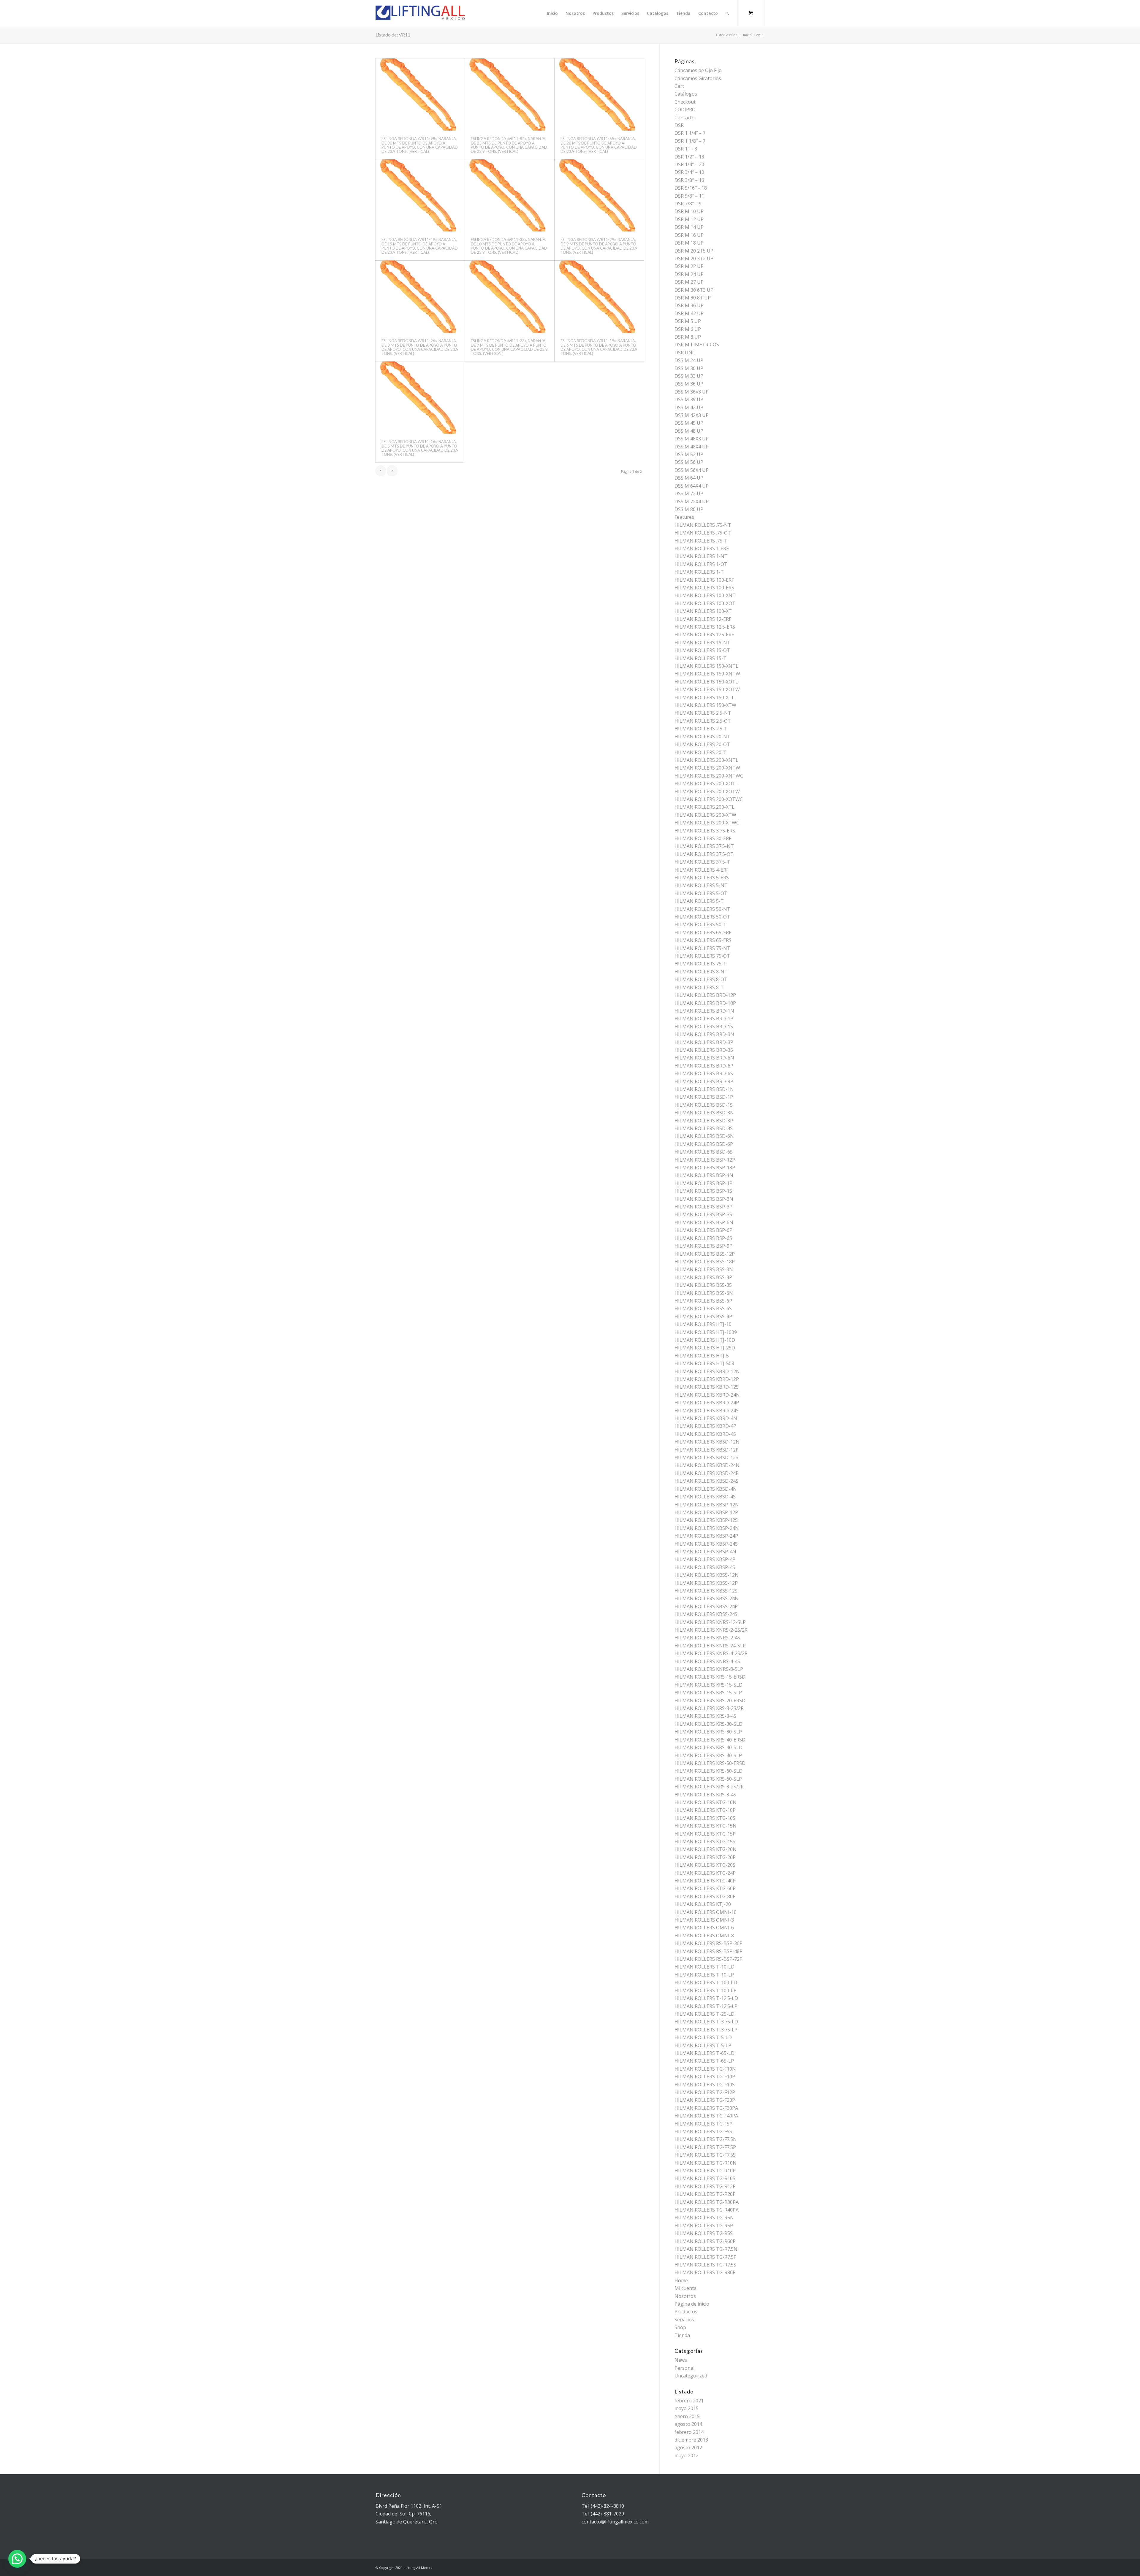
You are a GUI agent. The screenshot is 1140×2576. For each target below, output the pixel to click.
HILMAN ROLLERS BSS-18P (705, 1262)
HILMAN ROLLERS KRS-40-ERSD (710, 1740)
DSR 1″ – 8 (686, 149)
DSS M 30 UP (689, 368)
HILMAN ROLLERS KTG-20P (705, 1857)
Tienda (682, 2335)
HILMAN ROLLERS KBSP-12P (706, 1512)
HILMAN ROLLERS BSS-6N (704, 1293)
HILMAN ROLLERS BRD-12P (705, 995)
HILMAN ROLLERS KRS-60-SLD (708, 1771)
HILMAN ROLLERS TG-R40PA (707, 2210)
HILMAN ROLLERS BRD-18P (705, 1003)
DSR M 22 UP (689, 266)
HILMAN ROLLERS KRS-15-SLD (708, 1685)
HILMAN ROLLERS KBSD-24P (707, 1473)
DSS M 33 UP (689, 376)
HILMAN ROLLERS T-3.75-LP (706, 2030)
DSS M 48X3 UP (692, 439)
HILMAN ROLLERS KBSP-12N (707, 1505)
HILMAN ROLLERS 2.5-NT (703, 713)
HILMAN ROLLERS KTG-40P (705, 1881)
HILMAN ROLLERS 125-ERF (704, 635)
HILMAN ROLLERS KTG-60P (705, 1888)
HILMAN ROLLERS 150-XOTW (707, 689)
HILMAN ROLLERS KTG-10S (705, 1818)
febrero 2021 (689, 2401)
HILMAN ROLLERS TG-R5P (704, 2226)
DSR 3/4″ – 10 (689, 172)
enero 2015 (687, 2416)
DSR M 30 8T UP (693, 298)
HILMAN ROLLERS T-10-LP (704, 1975)
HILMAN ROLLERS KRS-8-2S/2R (709, 1787)
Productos (686, 2312)
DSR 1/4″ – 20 (689, 164)
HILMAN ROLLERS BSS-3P (703, 1277)
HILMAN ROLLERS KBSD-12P (707, 1450)
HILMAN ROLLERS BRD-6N (704, 1058)
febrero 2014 (689, 2432)
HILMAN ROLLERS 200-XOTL (706, 783)
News (681, 2360)
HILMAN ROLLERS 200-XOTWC (709, 799)
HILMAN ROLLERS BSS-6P (703, 1301)
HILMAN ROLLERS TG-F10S (705, 2085)
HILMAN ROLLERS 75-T (700, 964)
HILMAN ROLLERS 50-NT (702, 909)
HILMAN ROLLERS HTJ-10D (705, 1340)
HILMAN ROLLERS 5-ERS (702, 878)
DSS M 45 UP (689, 423)
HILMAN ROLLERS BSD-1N (704, 1089)
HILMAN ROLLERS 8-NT (701, 972)
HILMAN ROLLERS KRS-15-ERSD (710, 1677)
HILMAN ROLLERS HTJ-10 (703, 1324)
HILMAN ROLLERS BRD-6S (704, 1073)
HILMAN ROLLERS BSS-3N (704, 1269)
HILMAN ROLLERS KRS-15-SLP (708, 1693)
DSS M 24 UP (689, 360)
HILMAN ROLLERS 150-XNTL (706, 666)
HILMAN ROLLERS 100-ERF (704, 580)
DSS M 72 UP (689, 494)
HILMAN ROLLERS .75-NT (703, 525)
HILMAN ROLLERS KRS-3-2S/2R (709, 1708)
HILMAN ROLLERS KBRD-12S (707, 1387)
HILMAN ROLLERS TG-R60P (705, 2241)
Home (681, 2280)
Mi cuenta (685, 2288)
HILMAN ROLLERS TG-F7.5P (705, 2147)
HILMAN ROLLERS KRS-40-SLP (708, 1755)
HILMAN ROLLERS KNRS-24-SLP (710, 1646)
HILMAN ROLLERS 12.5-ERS (705, 627)
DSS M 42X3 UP (692, 415)
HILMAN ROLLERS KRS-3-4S (705, 1716)
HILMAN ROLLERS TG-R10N (706, 2163)
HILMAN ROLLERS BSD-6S (704, 1152)
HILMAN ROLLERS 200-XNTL (706, 760)
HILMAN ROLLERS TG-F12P (705, 2092)
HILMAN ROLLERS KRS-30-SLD (708, 1724)
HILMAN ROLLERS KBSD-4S (705, 1497)
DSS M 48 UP (689, 431)
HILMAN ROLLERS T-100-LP (706, 1990)
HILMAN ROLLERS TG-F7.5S (705, 2155)
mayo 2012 (687, 2456)
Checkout (685, 102)
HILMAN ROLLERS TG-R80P (705, 2272)
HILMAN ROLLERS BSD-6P (704, 1144)
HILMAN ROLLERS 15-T (700, 658)
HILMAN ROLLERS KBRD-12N (707, 1371)
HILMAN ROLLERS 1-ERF (702, 548)
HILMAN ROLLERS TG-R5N (704, 2217)
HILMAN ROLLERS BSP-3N (704, 1199)
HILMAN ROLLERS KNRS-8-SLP (709, 1669)
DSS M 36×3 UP (692, 392)
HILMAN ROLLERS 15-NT (702, 643)
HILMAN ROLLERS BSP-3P (703, 1207)
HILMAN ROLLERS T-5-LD (703, 2037)
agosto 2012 (688, 2447)
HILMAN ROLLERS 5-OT (701, 893)
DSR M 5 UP (688, 321)
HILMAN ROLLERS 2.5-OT (703, 721)
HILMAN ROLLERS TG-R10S (705, 2178)
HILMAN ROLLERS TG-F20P (705, 2100)
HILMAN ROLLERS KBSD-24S (706, 1481)
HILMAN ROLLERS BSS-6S (703, 1308)
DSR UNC (685, 353)
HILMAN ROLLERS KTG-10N (706, 1802)
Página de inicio (692, 2304)
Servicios (684, 2320)
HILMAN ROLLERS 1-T (699, 572)
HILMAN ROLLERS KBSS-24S (706, 1614)
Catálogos (686, 94)
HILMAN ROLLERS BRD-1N (704, 1011)
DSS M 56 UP (689, 462)
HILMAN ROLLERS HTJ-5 (702, 1356)
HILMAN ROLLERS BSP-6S (703, 1238)
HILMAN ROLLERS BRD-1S (704, 1027)
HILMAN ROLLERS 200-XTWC (707, 823)
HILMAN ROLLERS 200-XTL (704, 807)
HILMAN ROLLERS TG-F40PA (706, 2116)
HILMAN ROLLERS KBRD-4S (705, 1434)
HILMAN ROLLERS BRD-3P (704, 1042)
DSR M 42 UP (689, 313)
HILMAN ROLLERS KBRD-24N (707, 1395)
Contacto (685, 118)
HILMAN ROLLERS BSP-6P (703, 1230)
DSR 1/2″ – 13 (689, 157)
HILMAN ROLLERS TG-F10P (705, 2077)
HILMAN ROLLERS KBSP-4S (705, 1567)
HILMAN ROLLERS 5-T (699, 901)
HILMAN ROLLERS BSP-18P (705, 1168)
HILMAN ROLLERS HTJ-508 (704, 1363)
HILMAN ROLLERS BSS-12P (705, 1254)
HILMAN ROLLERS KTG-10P (705, 1810)
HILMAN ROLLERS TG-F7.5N (706, 2139)
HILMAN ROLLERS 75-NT (702, 948)
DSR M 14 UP (689, 227)
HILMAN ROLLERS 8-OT (701, 979)
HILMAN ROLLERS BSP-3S (703, 1214)
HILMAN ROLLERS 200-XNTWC (709, 776)
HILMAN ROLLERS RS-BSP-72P (708, 1959)
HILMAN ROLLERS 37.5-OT (704, 854)
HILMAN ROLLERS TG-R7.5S (705, 2265)
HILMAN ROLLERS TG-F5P (703, 2124)
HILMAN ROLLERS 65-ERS (703, 940)
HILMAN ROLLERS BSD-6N (704, 1136)
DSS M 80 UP (689, 509)
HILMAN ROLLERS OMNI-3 (704, 1920)
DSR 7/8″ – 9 (688, 204)
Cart (679, 86)
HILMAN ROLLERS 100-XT (703, 611)
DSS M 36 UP (689, 384)
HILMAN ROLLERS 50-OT (702, 917)
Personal (684, 2368)
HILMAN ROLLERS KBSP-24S (706, 1544)
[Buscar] (727, 13)
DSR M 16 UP (689, 235)
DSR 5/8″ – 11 (689, 196)
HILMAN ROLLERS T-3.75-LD (706, 2022)
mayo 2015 (687, 2408)
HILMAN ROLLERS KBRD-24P (707, 1403)
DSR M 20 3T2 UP (694, 258)
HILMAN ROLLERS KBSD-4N (706, 1489)
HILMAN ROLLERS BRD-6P (704, 1066)
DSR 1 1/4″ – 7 (690, 133)
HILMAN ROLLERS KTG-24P (705, 1873)
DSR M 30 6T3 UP (694, 290)
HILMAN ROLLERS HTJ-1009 (706, 1332)
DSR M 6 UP (688, 329)
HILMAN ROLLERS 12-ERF (703, 619)
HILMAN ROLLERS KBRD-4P (705, 1426)
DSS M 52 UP (689, 454)
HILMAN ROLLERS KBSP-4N (705, 1552)
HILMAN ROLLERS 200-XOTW (707, 791)
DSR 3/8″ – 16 (689, 180)
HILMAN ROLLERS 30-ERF (703, 838)
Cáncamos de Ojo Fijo (698, 70)
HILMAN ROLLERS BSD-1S (704, 1105)
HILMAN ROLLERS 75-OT (702, 956)
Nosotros (685, 2296)
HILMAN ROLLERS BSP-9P (703, 1246)
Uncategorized (691, 2376)
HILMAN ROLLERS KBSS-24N (707, 1598)
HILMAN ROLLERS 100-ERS (704, 588)
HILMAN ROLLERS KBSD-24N (707, 1465)
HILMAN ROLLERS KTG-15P (705, 1834)
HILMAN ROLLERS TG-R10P (705, 2171)
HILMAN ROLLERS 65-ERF (703, 932)
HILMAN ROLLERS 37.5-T (702, 862)
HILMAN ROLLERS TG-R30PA (707, 2202)
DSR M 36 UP (689, 305)
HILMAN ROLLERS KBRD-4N (706, 1418)
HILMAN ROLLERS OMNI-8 (704, 1936)
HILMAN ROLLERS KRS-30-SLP (708, 1732)
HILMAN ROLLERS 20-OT (702, 744)
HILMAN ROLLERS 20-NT (702, 737)
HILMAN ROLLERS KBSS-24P (706, 1606)
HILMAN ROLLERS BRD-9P (704, 1081)
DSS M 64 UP (689, 478)
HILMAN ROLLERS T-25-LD (704, 2014)
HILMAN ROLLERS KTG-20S (705, 1865)
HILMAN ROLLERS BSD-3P (704, 1121)
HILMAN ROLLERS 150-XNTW (707, 674)
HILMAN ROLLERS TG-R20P (705, 2194)
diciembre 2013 (691, 2440)
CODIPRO (685, 110)
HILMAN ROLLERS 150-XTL (704, 697)
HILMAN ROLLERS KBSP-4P (705, 1559)
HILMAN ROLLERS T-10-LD (704, 1967)
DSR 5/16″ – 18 (691, 188)
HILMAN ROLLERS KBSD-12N (707, 1442)
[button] (17, 2559)
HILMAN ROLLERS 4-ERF (702, 870)
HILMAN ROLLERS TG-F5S (703, 2131)
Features (684, 517)
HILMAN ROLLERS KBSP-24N (707, 1528)
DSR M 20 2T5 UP (694, 251)
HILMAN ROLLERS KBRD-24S (707, 1411)
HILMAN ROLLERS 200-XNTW (707, 768)
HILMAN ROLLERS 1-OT (701, 564)
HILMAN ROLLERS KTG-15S (705, 1841)
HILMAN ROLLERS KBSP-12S (706, 1520)
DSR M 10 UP (689, 211)
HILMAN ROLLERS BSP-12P (705, 1160)
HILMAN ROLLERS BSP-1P (703, 1183)
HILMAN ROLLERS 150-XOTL (706, 682)
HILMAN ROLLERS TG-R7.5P (706, 2257)
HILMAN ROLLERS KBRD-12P (707, 1379)
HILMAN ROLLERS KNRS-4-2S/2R (711, 1653)
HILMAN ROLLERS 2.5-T (701, 729)
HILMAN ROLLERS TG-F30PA (706, 2108)
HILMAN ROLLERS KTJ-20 (703, 1904)
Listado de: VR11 (393, 35)
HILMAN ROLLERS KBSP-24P (706, 1536)
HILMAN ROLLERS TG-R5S (704, 2233)
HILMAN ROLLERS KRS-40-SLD (708, 1747)
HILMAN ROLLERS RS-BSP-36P (708, 1943)
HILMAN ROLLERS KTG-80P (705, 1896)
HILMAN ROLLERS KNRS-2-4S (707, 1638)
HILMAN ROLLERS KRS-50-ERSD (710, 1763)
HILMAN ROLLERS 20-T (700, 752)
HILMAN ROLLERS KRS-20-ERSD (710, 1701)
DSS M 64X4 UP (692, 486)
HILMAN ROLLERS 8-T (699, 987)
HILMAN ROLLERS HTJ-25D (705, 1348)
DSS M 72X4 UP (692, 502)
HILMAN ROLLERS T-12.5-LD (706, 1998)
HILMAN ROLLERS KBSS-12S (706, 1591)
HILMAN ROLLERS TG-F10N (705, 2069)
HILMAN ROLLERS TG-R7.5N (706, 2249)
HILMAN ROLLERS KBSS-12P (706, 1583)
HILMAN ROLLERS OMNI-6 (704, 1928)
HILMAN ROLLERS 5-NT (701, 885)
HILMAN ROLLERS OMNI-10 (706, 1912)
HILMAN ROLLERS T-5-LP (703, 2045)
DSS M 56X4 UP (692, 470)
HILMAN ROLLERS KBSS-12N (707, 1575)
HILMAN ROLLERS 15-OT (702, 650)
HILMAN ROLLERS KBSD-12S (706, 1457)
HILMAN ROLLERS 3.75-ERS (705, 831)
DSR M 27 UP (689, 282)
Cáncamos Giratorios (698, 78)
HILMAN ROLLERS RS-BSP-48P (708, 1951)
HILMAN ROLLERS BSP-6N (704, 1222)
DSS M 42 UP (689, 407)
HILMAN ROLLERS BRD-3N (704, 1034)
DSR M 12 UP (689, 219)
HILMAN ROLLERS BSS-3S (703, 1285)
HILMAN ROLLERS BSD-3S (704, 1128)
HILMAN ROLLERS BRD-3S (704, 1050)
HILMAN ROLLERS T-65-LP (704, 2061)
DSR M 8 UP (688, 337)
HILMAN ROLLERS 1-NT (701, 556)
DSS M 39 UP (689, 399)
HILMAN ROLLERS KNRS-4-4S (707, 1661)
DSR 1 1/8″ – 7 (690, 141)
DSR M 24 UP (689, 274)
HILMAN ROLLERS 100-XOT (705, 603)
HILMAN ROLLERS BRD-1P (704, 1019)
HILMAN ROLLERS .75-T (701, 541)
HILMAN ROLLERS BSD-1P (704, 1097)
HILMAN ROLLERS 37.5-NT (704, 846)
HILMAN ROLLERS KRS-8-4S (705, 1795)
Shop (680, 2327)
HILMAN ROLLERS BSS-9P (703, 1316)
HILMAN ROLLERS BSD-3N (704, 1113)
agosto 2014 (688, 2424)
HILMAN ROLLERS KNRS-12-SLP (710, 1622)
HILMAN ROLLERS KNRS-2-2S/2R (711, 1630)
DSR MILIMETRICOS (697, 345)
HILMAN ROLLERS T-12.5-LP (706, 2006)
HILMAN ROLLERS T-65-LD (704, 2053)
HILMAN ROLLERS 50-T (700, 924)
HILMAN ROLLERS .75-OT (703, 533)
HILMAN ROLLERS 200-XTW (705, 815)
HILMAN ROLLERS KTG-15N (706, 1826)
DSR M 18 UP (689, 243)
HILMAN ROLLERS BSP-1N (704, 1175)
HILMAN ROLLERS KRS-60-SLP (708, 1779)
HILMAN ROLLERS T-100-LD (706, 1982)
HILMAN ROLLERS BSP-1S (703, 1191)
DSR (679, 125)
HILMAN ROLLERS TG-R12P (705, 2186)
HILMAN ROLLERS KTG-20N (706, 1849)
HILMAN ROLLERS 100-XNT (705, 595)
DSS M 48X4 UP (692, 447)
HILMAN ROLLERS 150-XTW (705, 705)
